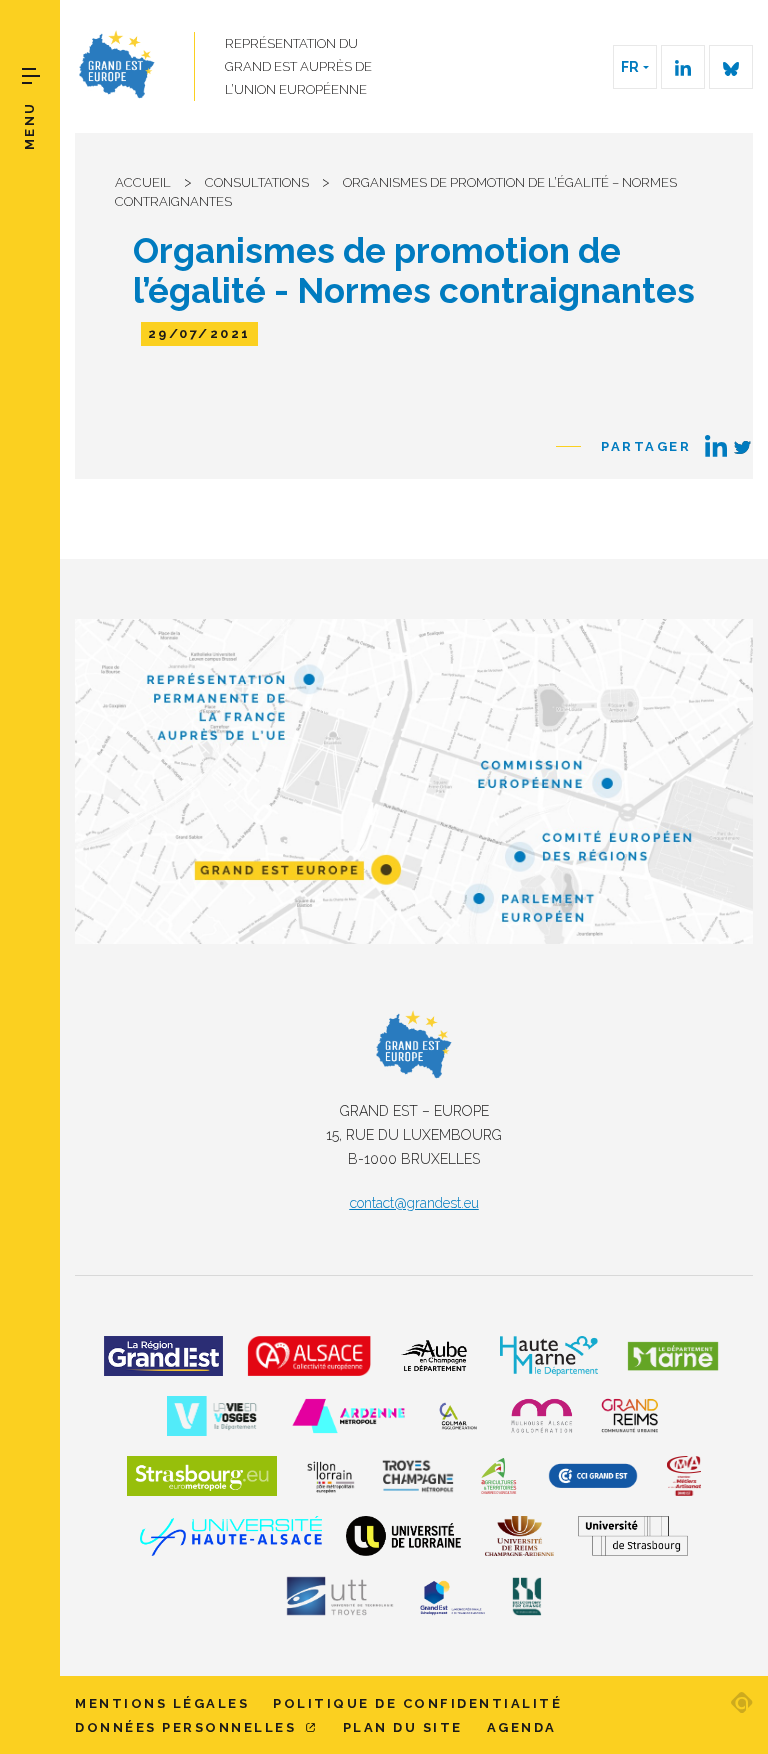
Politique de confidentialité (417, 1703)
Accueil (143, 182)
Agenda (522, 1727)
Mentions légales (162, 1703)
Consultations (257, 182)
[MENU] (31, 76)
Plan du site (403, 1727)
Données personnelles (188, 1727)
